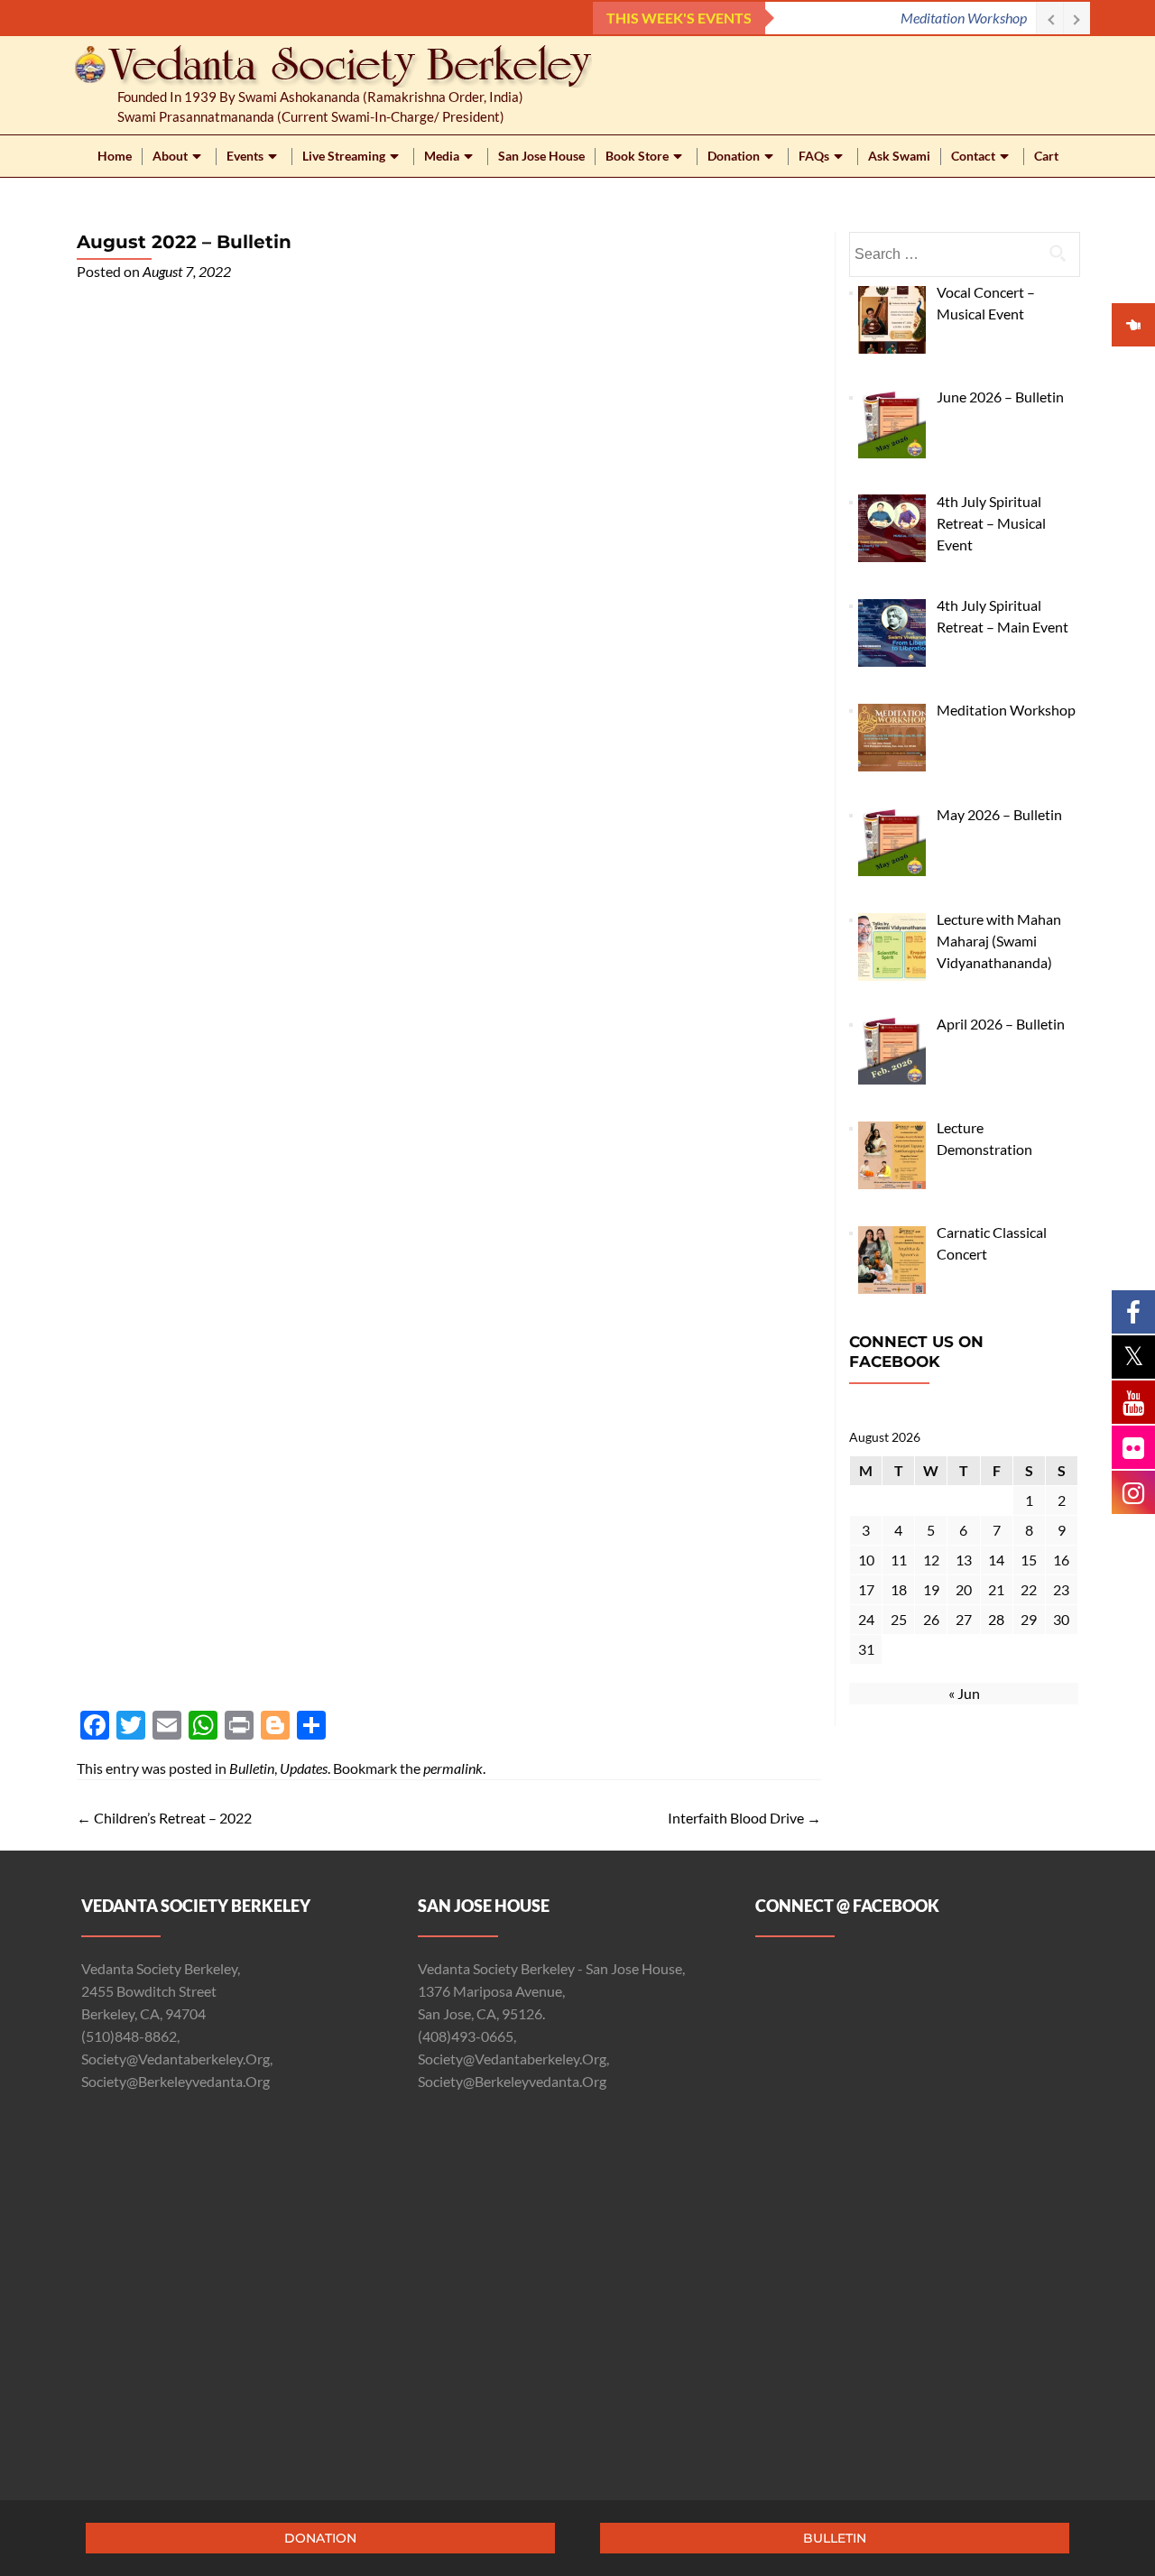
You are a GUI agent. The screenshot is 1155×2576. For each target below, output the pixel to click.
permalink (453, 1768)
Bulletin (252, 1768)
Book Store (637, 156)
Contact (973, 156)
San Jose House (541, 156)
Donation (734, 156)
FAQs (814, 156)
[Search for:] (964, 254)
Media (442, 156)
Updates (304, 1768)
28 (996, 1619)
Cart (1046, 156)
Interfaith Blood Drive (744, 1818)
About (170, 156)
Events (245, 156)
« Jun (964, 1693)
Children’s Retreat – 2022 (164, 1818)
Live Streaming (344, 156)
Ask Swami (899, 156)
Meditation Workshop (964, 18)
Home (115, 156)
